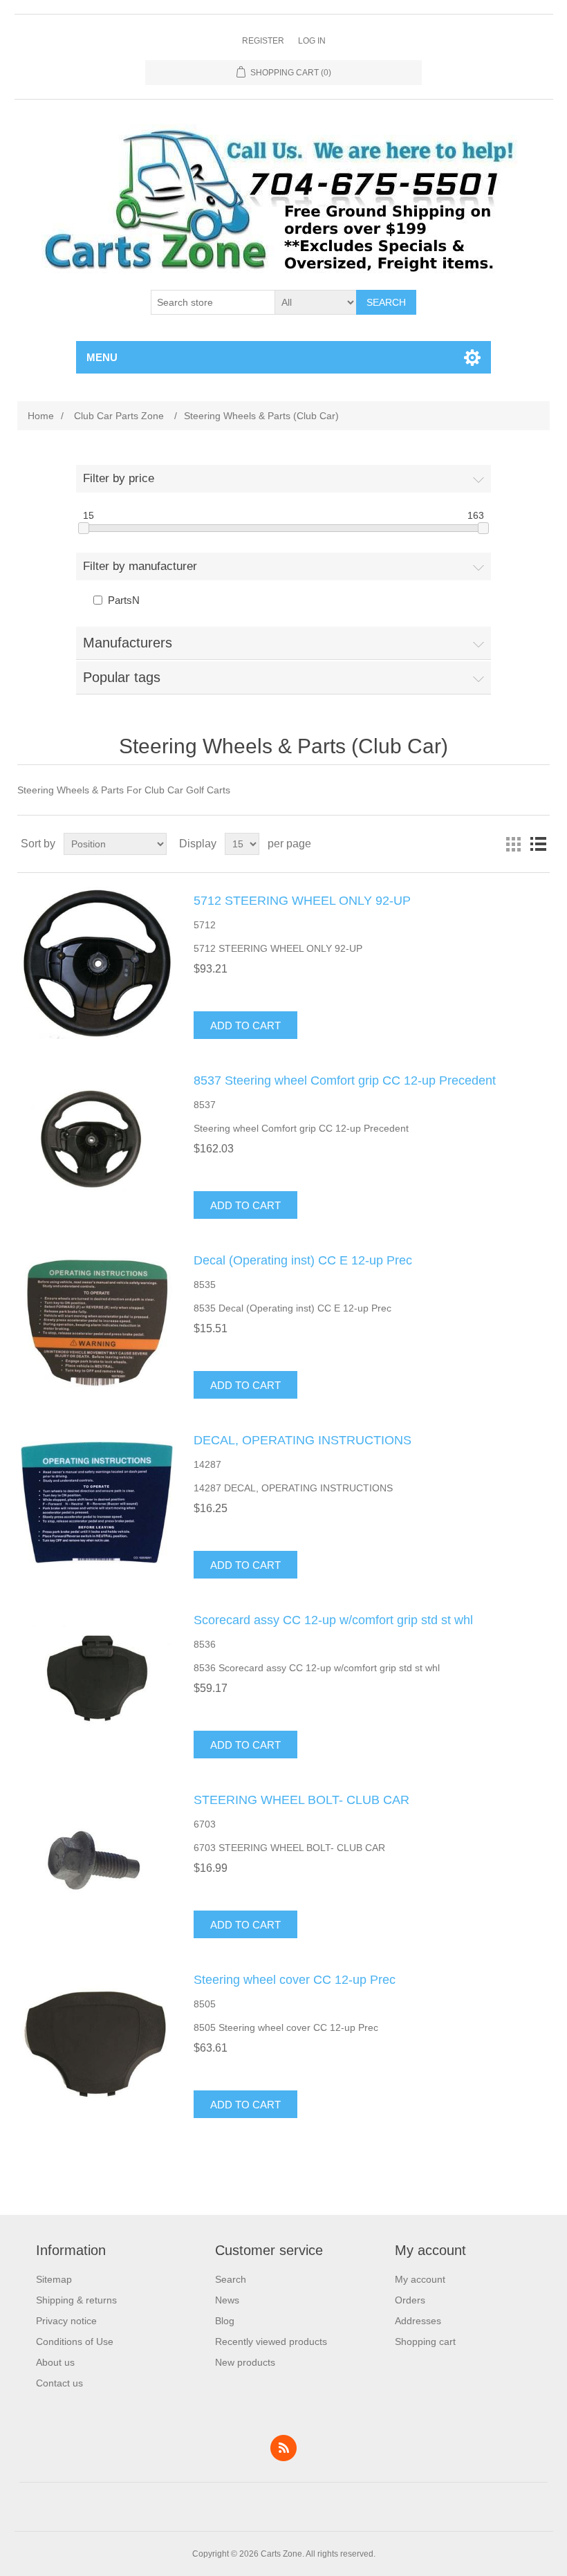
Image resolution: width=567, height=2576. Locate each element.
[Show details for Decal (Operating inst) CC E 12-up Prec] (97, 1323)
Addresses (418, 2321)
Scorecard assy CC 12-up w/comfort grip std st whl (333, 1620)
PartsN (124, 600)
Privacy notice (66, 2321)
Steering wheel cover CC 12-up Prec (295, 1980)
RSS (283, 2448)
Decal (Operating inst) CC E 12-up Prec (303, 1260)
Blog (225, 2321)
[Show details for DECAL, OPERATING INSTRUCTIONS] (97, 1502)
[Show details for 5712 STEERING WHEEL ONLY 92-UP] (97, 963)
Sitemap (54, 2279)
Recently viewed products (271, 2342)
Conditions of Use (75, 2342)
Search (386, 302)
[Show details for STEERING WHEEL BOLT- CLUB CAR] (97, 1862)
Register (263, 41)
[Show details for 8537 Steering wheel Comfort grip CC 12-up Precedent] (97, 1143)
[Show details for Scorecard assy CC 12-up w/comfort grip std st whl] (97, 1682)
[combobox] (213, 302)
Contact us (59, 2383)
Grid (513, 844)
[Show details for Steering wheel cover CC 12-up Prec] (97, 2042)
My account (420, 2279)
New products (245, 2362)
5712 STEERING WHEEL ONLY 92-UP (302, 901)
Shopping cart (425, 2342)
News (227, 2300)
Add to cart (245, 1025)
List (538, 844)
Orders (410, 2300)
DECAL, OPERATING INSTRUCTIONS (303, 1440)
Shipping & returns (76, 2300)
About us (55, 2362)
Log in (312, 41)
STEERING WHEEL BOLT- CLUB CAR (301, 1800)
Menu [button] (102, 357)
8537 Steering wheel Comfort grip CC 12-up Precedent (345, 1080)
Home (41, 416)
